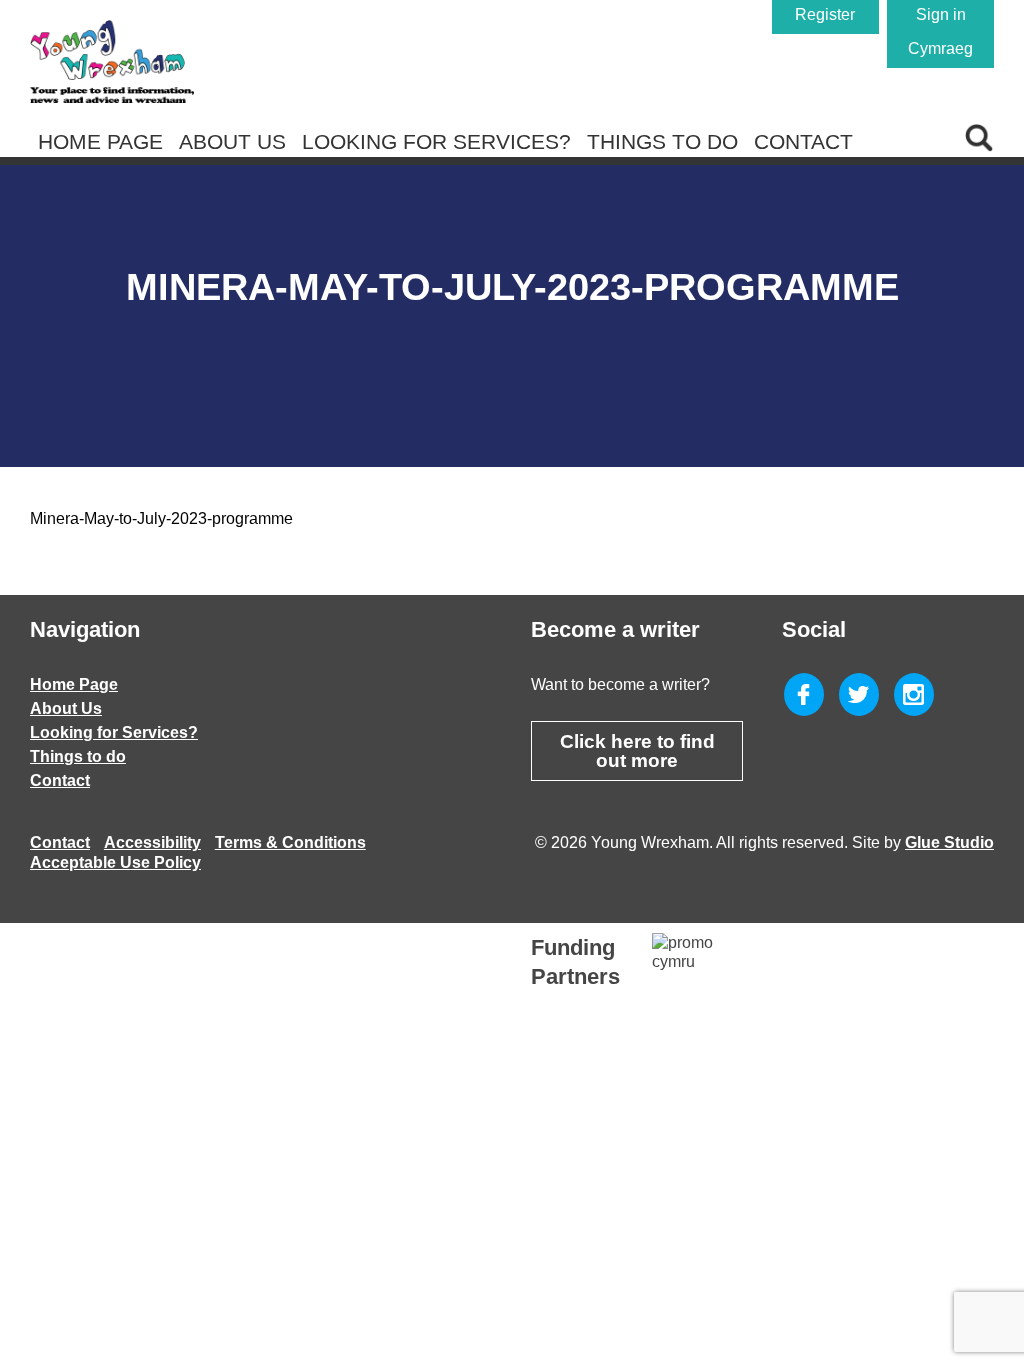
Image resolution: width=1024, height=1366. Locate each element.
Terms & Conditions (290, 842)
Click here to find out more (637, 751)
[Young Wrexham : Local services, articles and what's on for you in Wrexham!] (112, 61)
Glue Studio (949, 842)
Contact (803, 141)
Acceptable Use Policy (115, 862)
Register (825, 14)
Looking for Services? (436, 141)
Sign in (941, 14)
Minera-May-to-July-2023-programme (161, 518)
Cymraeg (940, 48)
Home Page (100, 141)
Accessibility (152, 842)
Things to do (662, 141)
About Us (232, 141)
